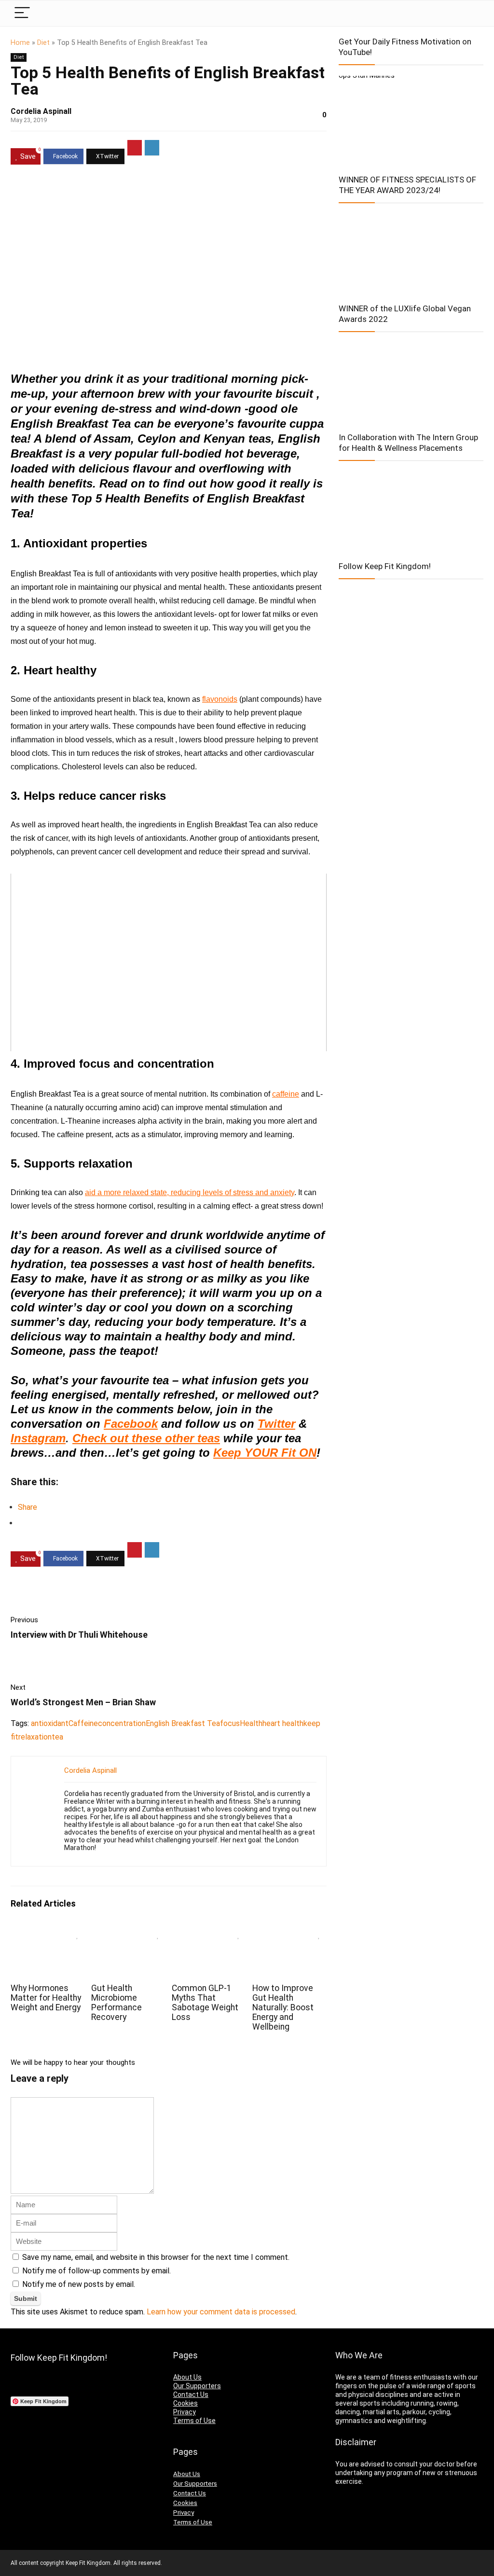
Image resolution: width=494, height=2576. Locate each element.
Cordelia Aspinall (41, 111)
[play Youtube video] (169, 962)
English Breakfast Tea (183, 1723)
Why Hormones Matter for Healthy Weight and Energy (46, 1998)
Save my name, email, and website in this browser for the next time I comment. (156, 2257)
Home (20, 43)
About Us (187, 2377)
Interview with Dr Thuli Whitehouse (79, 1635)
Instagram (38, 1438)
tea (57, 1737)
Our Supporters (197, 2386)
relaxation (35, 1737)
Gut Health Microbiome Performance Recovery (117, 2003)
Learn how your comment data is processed (221, 2312)
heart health (283, 1723)
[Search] (468, 13)
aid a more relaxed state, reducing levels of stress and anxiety (190, 1192)
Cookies (185, 2403)
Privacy (185, 2412)
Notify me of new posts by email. (79, 2284)
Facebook (131, 1424)
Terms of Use (194, 2421)
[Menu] (22, 13)
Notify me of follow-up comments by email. (96, 2271)
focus (230, 1723)
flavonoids (220, 699)
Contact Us (191, 2395)
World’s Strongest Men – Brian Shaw (83, 1702)
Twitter (276, 1424)
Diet (43, 43)
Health (251, 1723)
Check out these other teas (146, 1438)
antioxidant (50, 1723)
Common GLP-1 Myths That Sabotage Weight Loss (205, 2003)
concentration (122, 1723)
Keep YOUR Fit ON (265, 1453)
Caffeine (83, 1723)
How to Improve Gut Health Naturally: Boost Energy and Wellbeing (283, 2007)
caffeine (286, 1094)
